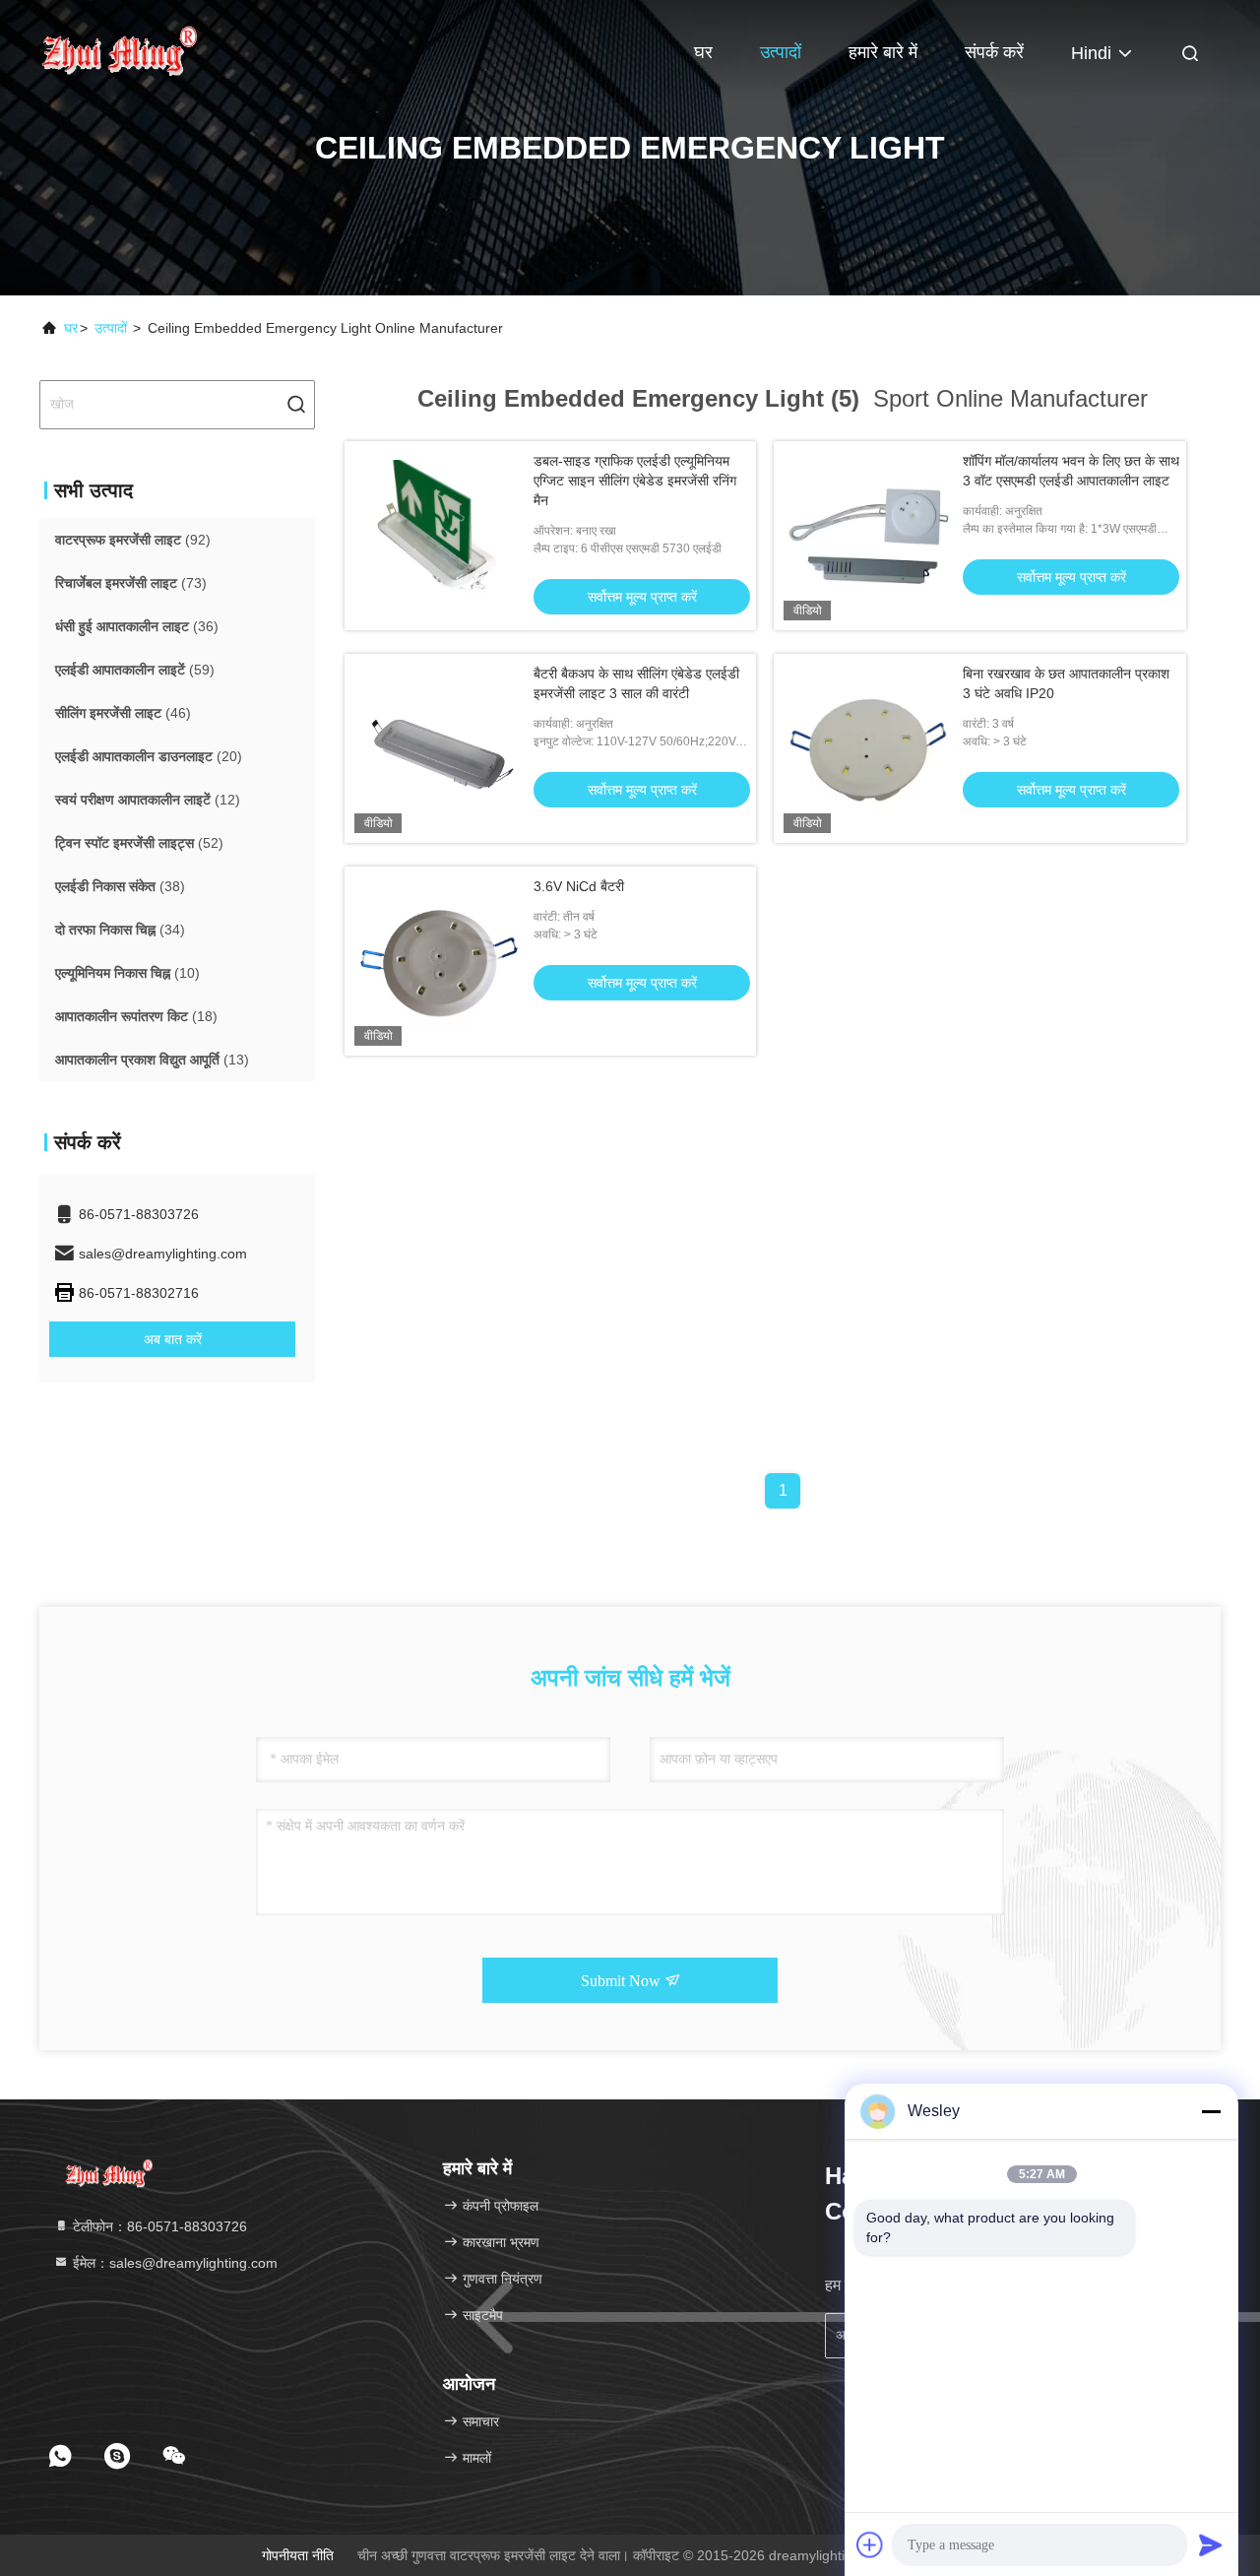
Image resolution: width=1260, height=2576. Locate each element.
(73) (131, 583)
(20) (149, 756)
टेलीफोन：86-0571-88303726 (158, 2226)
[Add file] (870, 2544)
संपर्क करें (994, 52)
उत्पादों (781, 52)
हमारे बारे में (883, 52)
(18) (136, 1016)
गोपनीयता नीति (298, 2555)
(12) (148, 800)
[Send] (1211, 2544)
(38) (120, 886)
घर (703, 52)
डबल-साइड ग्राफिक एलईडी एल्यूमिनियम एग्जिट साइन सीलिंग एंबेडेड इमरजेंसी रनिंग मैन (635, 481)
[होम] (118, 49)
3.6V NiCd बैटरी (579, 886)
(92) (133, 540)
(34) (120, 930)
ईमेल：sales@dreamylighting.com (173, 2263)
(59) (135, 670)
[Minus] (1211, 2111)
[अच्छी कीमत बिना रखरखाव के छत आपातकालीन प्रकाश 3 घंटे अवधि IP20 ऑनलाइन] (868, 748)
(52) (139, 843)
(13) (152, 1060)
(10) (127, 973)
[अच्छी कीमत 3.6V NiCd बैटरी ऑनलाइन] (439, 961)
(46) (123, 713)
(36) (137, 626)
